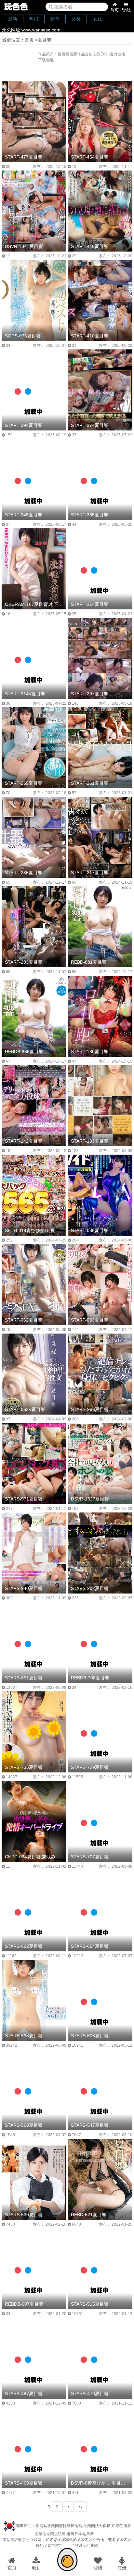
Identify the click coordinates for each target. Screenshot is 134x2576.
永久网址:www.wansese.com (31, 30)
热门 (34, 19)
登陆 (98, 2568)
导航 (126, 10)
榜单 (55, 19)
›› (81, 2507)
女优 (98, 19)
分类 (76, 19)
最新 (13, 19)
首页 (114, 10)
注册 (122, 2568)
